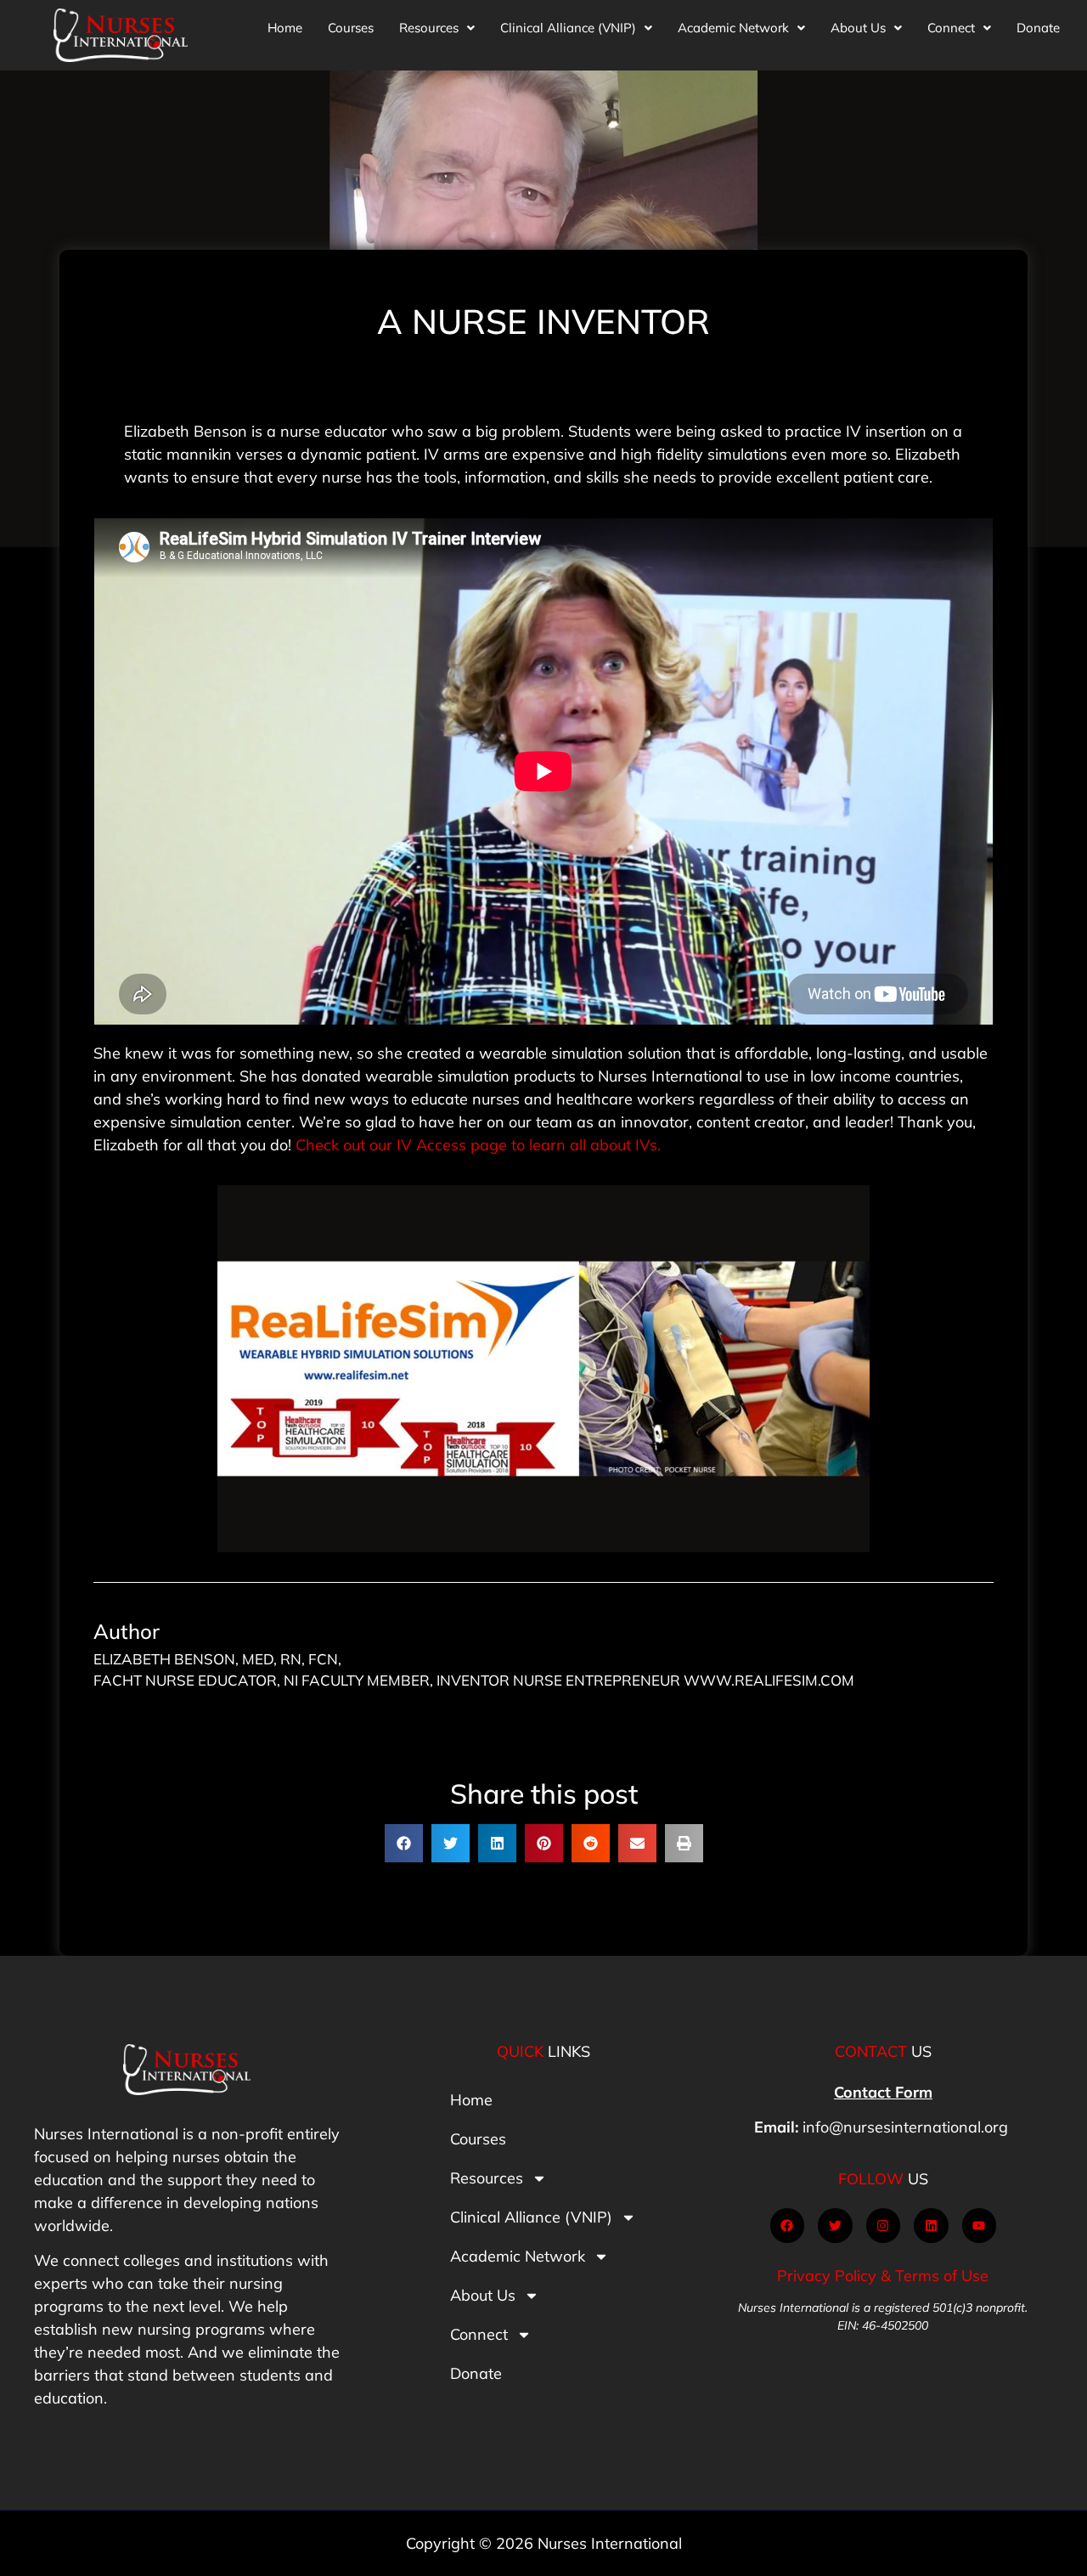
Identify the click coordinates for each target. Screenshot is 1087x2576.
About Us (858, 28)
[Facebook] (788, 2226)
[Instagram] (884, 2226)
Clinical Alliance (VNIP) (568, 28)
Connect (951, 28)
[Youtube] (980, 2226)
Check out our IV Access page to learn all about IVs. (478, 1145)
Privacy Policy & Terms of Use (883, 2276)
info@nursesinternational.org (905, 2127)
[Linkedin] (931, 2226)
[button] (437, 28)
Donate (1038, 28)
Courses (351, 28)
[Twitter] (835, 2226)
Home (285, 28)
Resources (429, 28)
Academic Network (733, 28)
